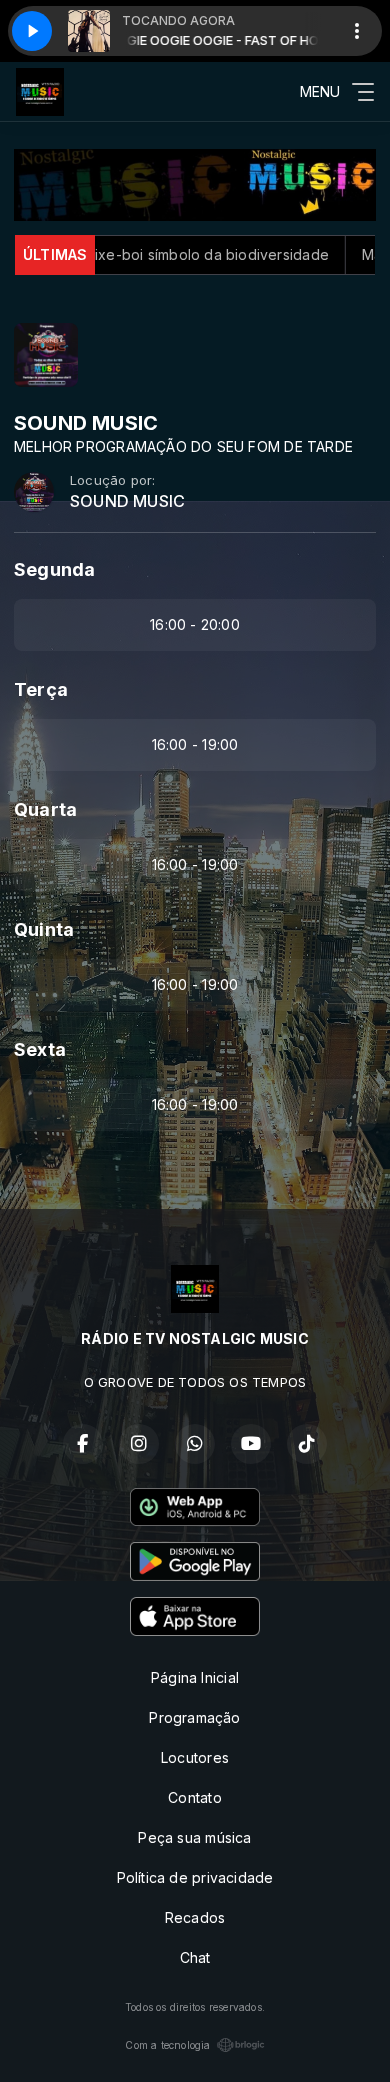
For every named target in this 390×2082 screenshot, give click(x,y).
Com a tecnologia (167, 2045)
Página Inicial (195, 1677)
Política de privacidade (195, 1877)
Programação (194, 1717)
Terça (41, 689)
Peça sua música (194, 1837)
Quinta (44, 929)
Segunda (54, 569)
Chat (195, 1957)
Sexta (40, 1049)
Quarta (45, 809)
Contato (194, 1797)
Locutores (195, 1757)
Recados (195, 1917)
